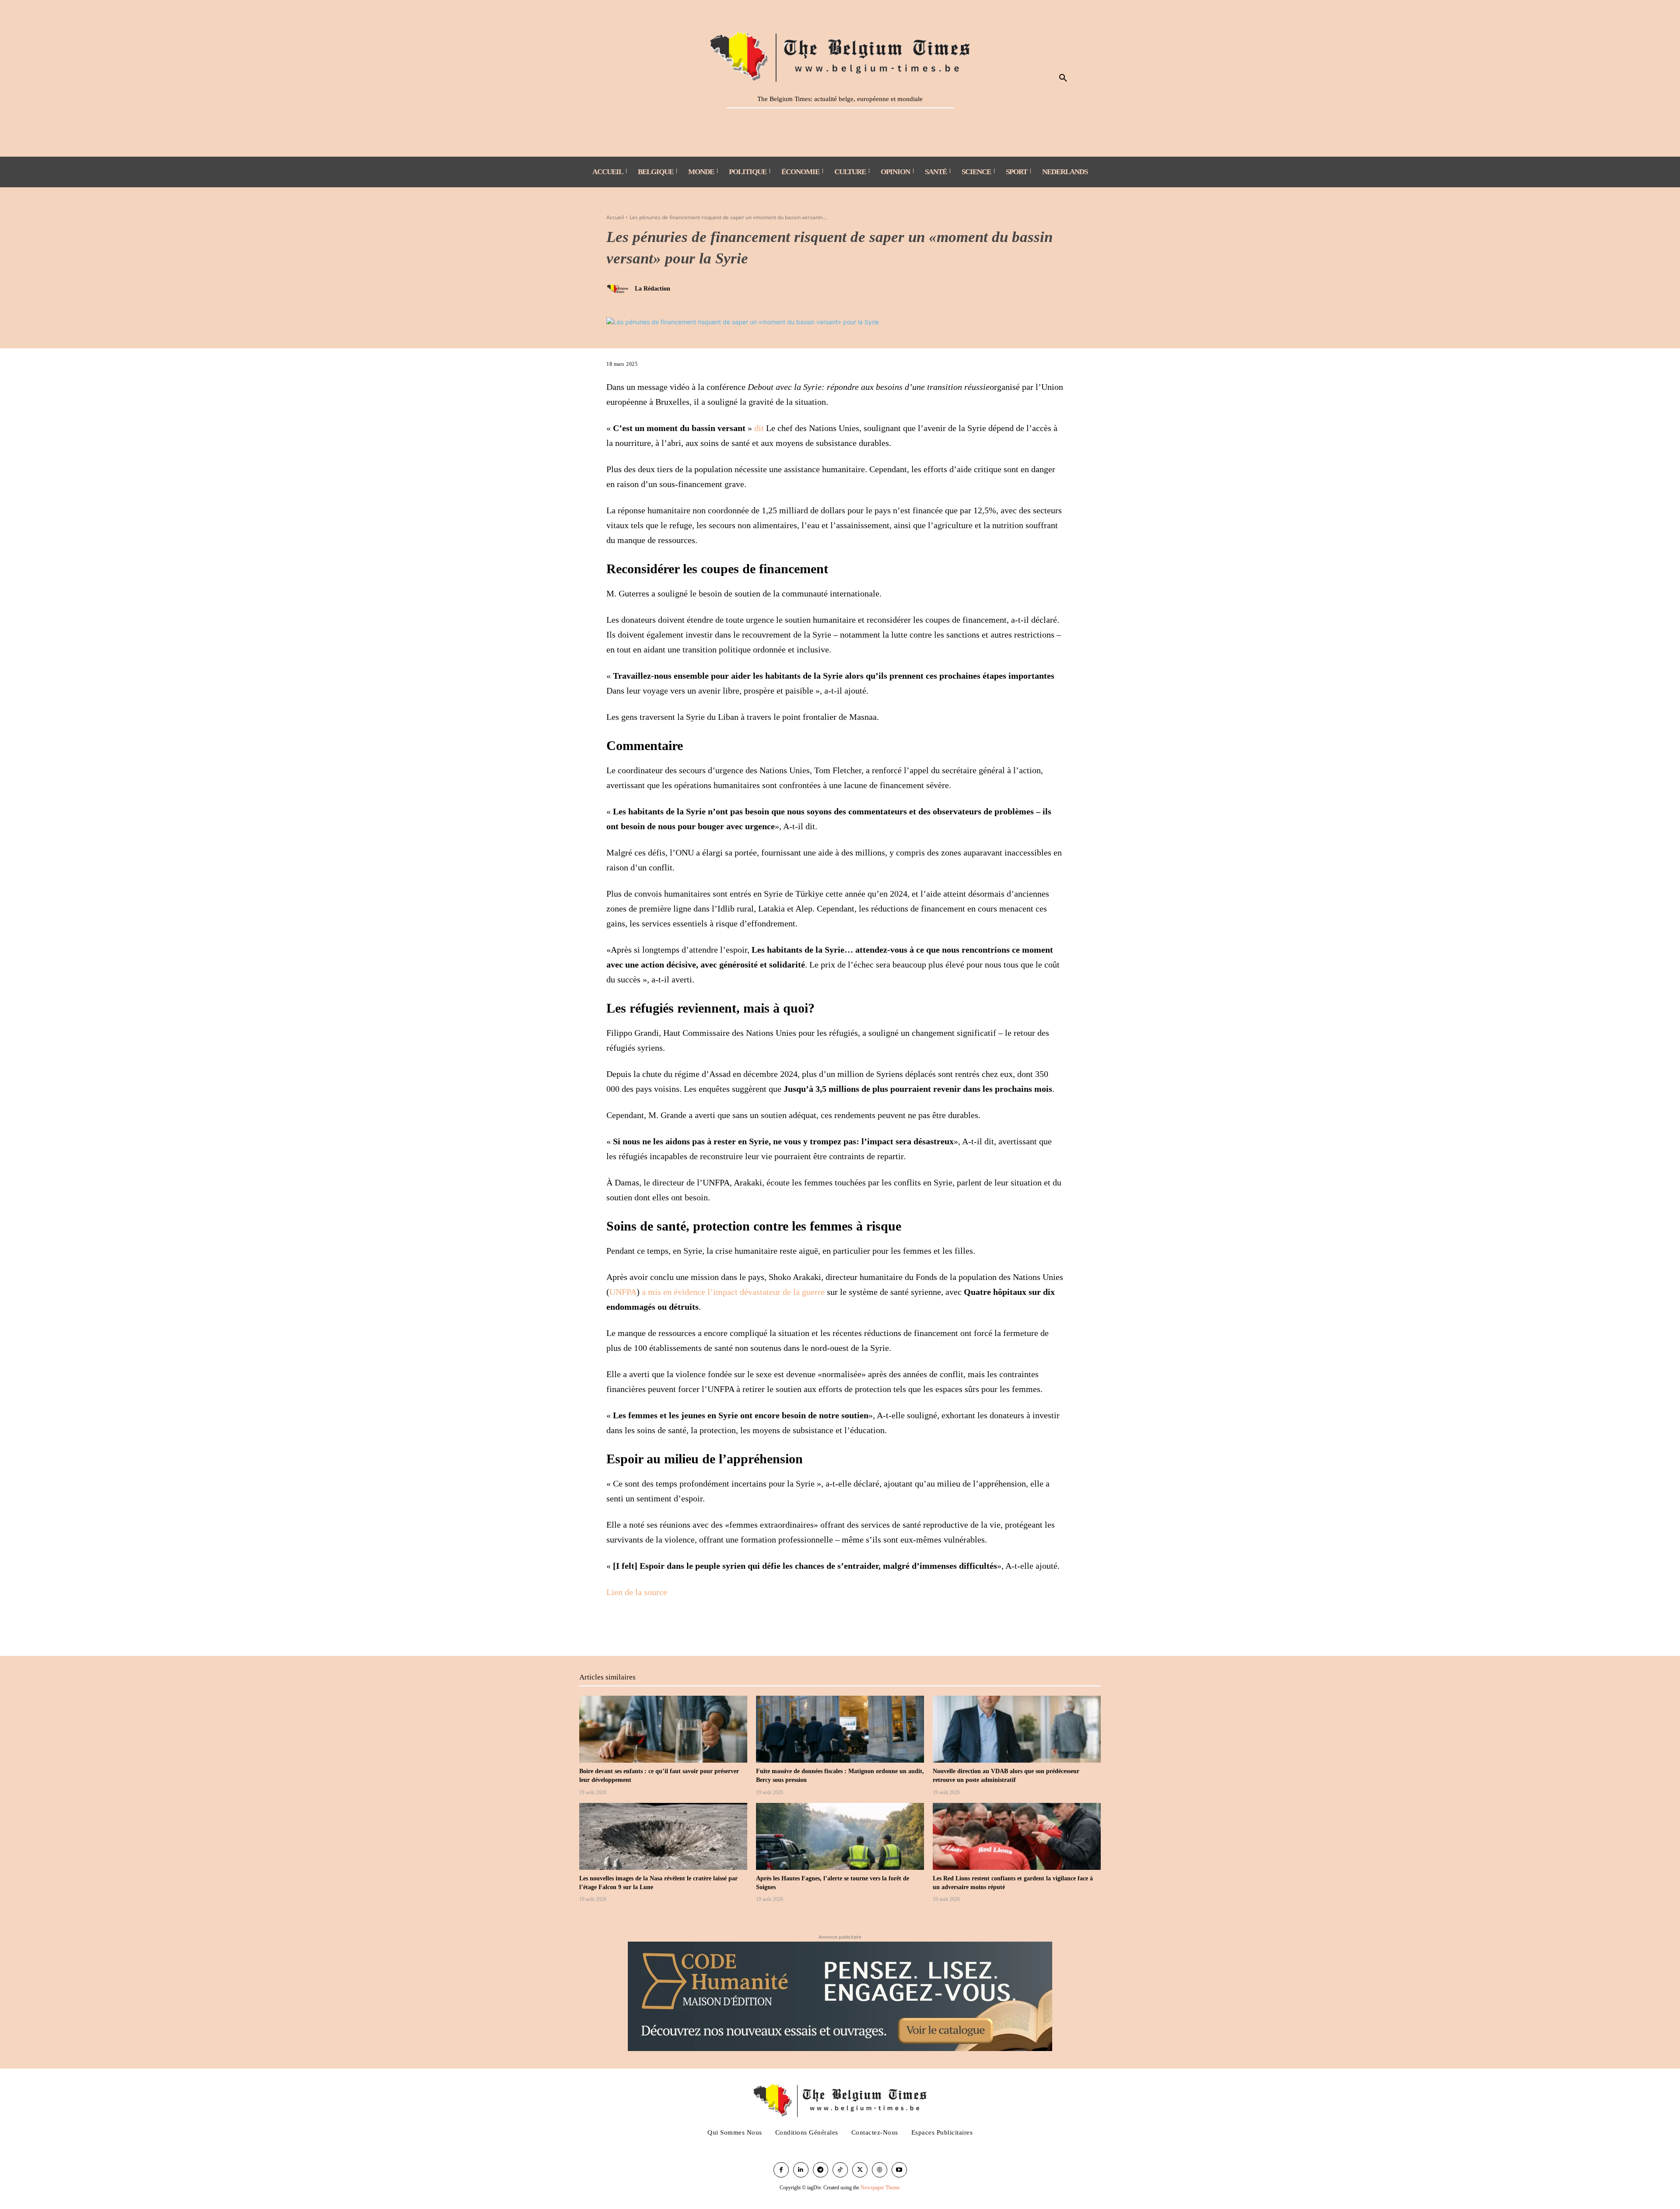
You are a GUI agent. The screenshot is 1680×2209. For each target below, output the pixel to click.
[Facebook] (615, 1627)
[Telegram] (821, 2170)
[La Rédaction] (619, 289)
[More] (656, 1627)
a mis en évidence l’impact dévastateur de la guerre (733, 1292)
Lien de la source (637, 1592)
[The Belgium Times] (840, 55)
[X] (635, 1627)
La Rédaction (653, 289)
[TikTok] (840, 2170)
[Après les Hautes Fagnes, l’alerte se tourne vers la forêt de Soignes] (840, 1837)
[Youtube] (899, 2170)
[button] (1063, 78)
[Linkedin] (801, 2170)
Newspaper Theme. (881, 2188)
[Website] (880, 2170)
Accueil (615, 217)
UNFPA (623, 1292)
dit (759, 428)
